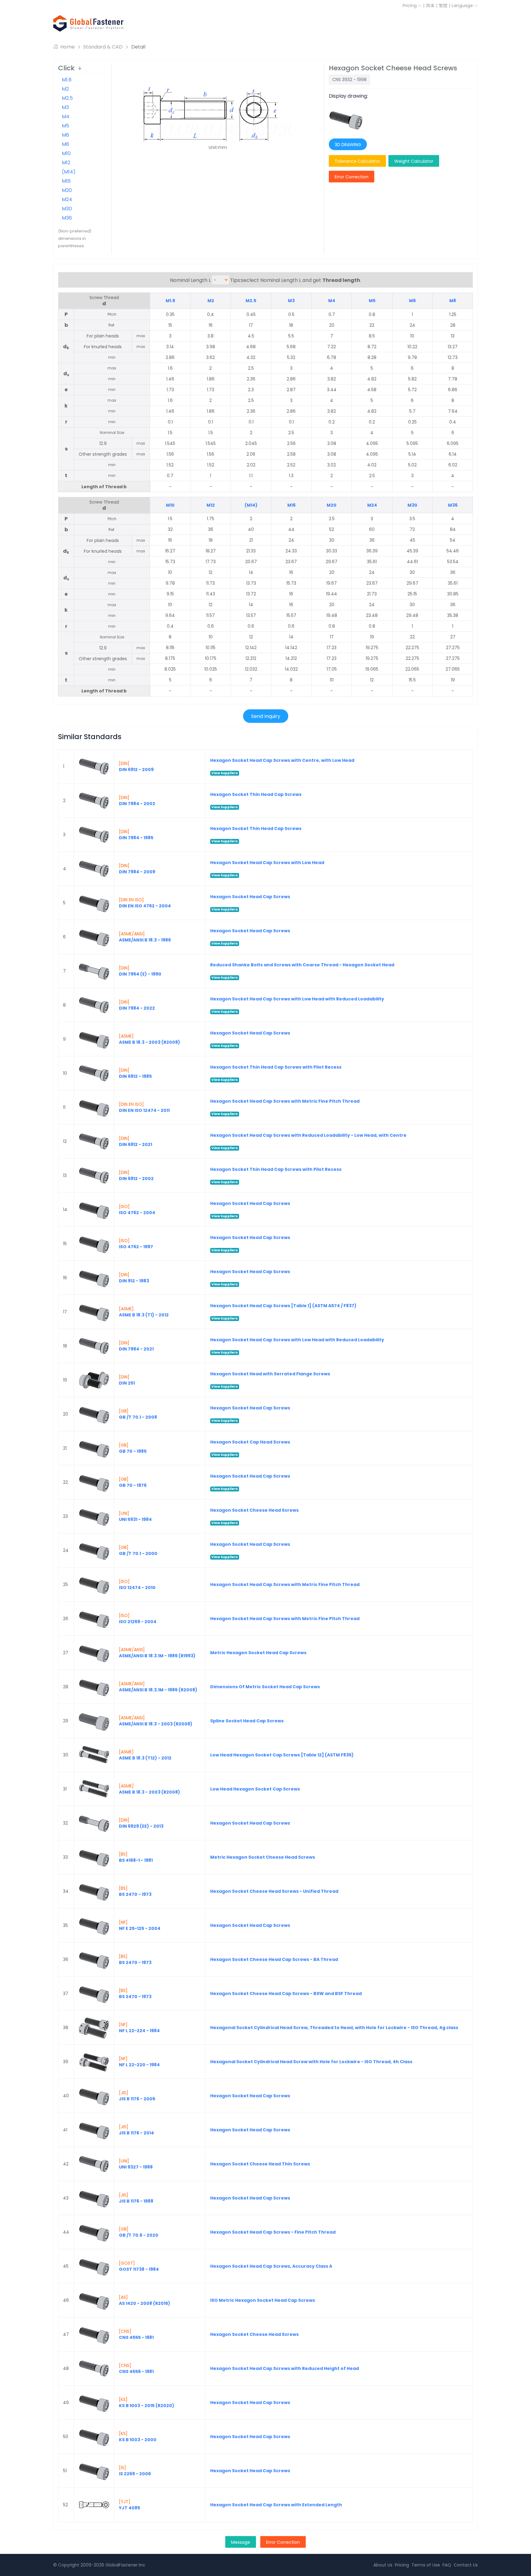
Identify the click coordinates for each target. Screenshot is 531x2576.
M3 (65, 107)
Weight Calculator (414, 161)
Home (67, 47)
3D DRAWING (348, 145)
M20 (67, 190)
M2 (65, 89)
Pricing (410, 6)
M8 (65, 144)
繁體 (443, 6)
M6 (65, 135)
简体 (430, 6)
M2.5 (67, 98)
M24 (67, 199)
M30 (67, 209)
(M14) (69, 172)
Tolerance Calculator (357, 161)
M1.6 (67, 80)
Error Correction (352, 177)
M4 (66, 117)
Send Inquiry (266, 716)
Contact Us (466, 2565)
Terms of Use (426, 2565)
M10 (66, 153)
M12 (66, 163)
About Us (383, 2565)
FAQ (447, 2565)
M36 (67, 218)
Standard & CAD (103, 47)
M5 (65, 126)
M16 (66, 181)
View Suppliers (225, 773)
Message (241, 2542)
